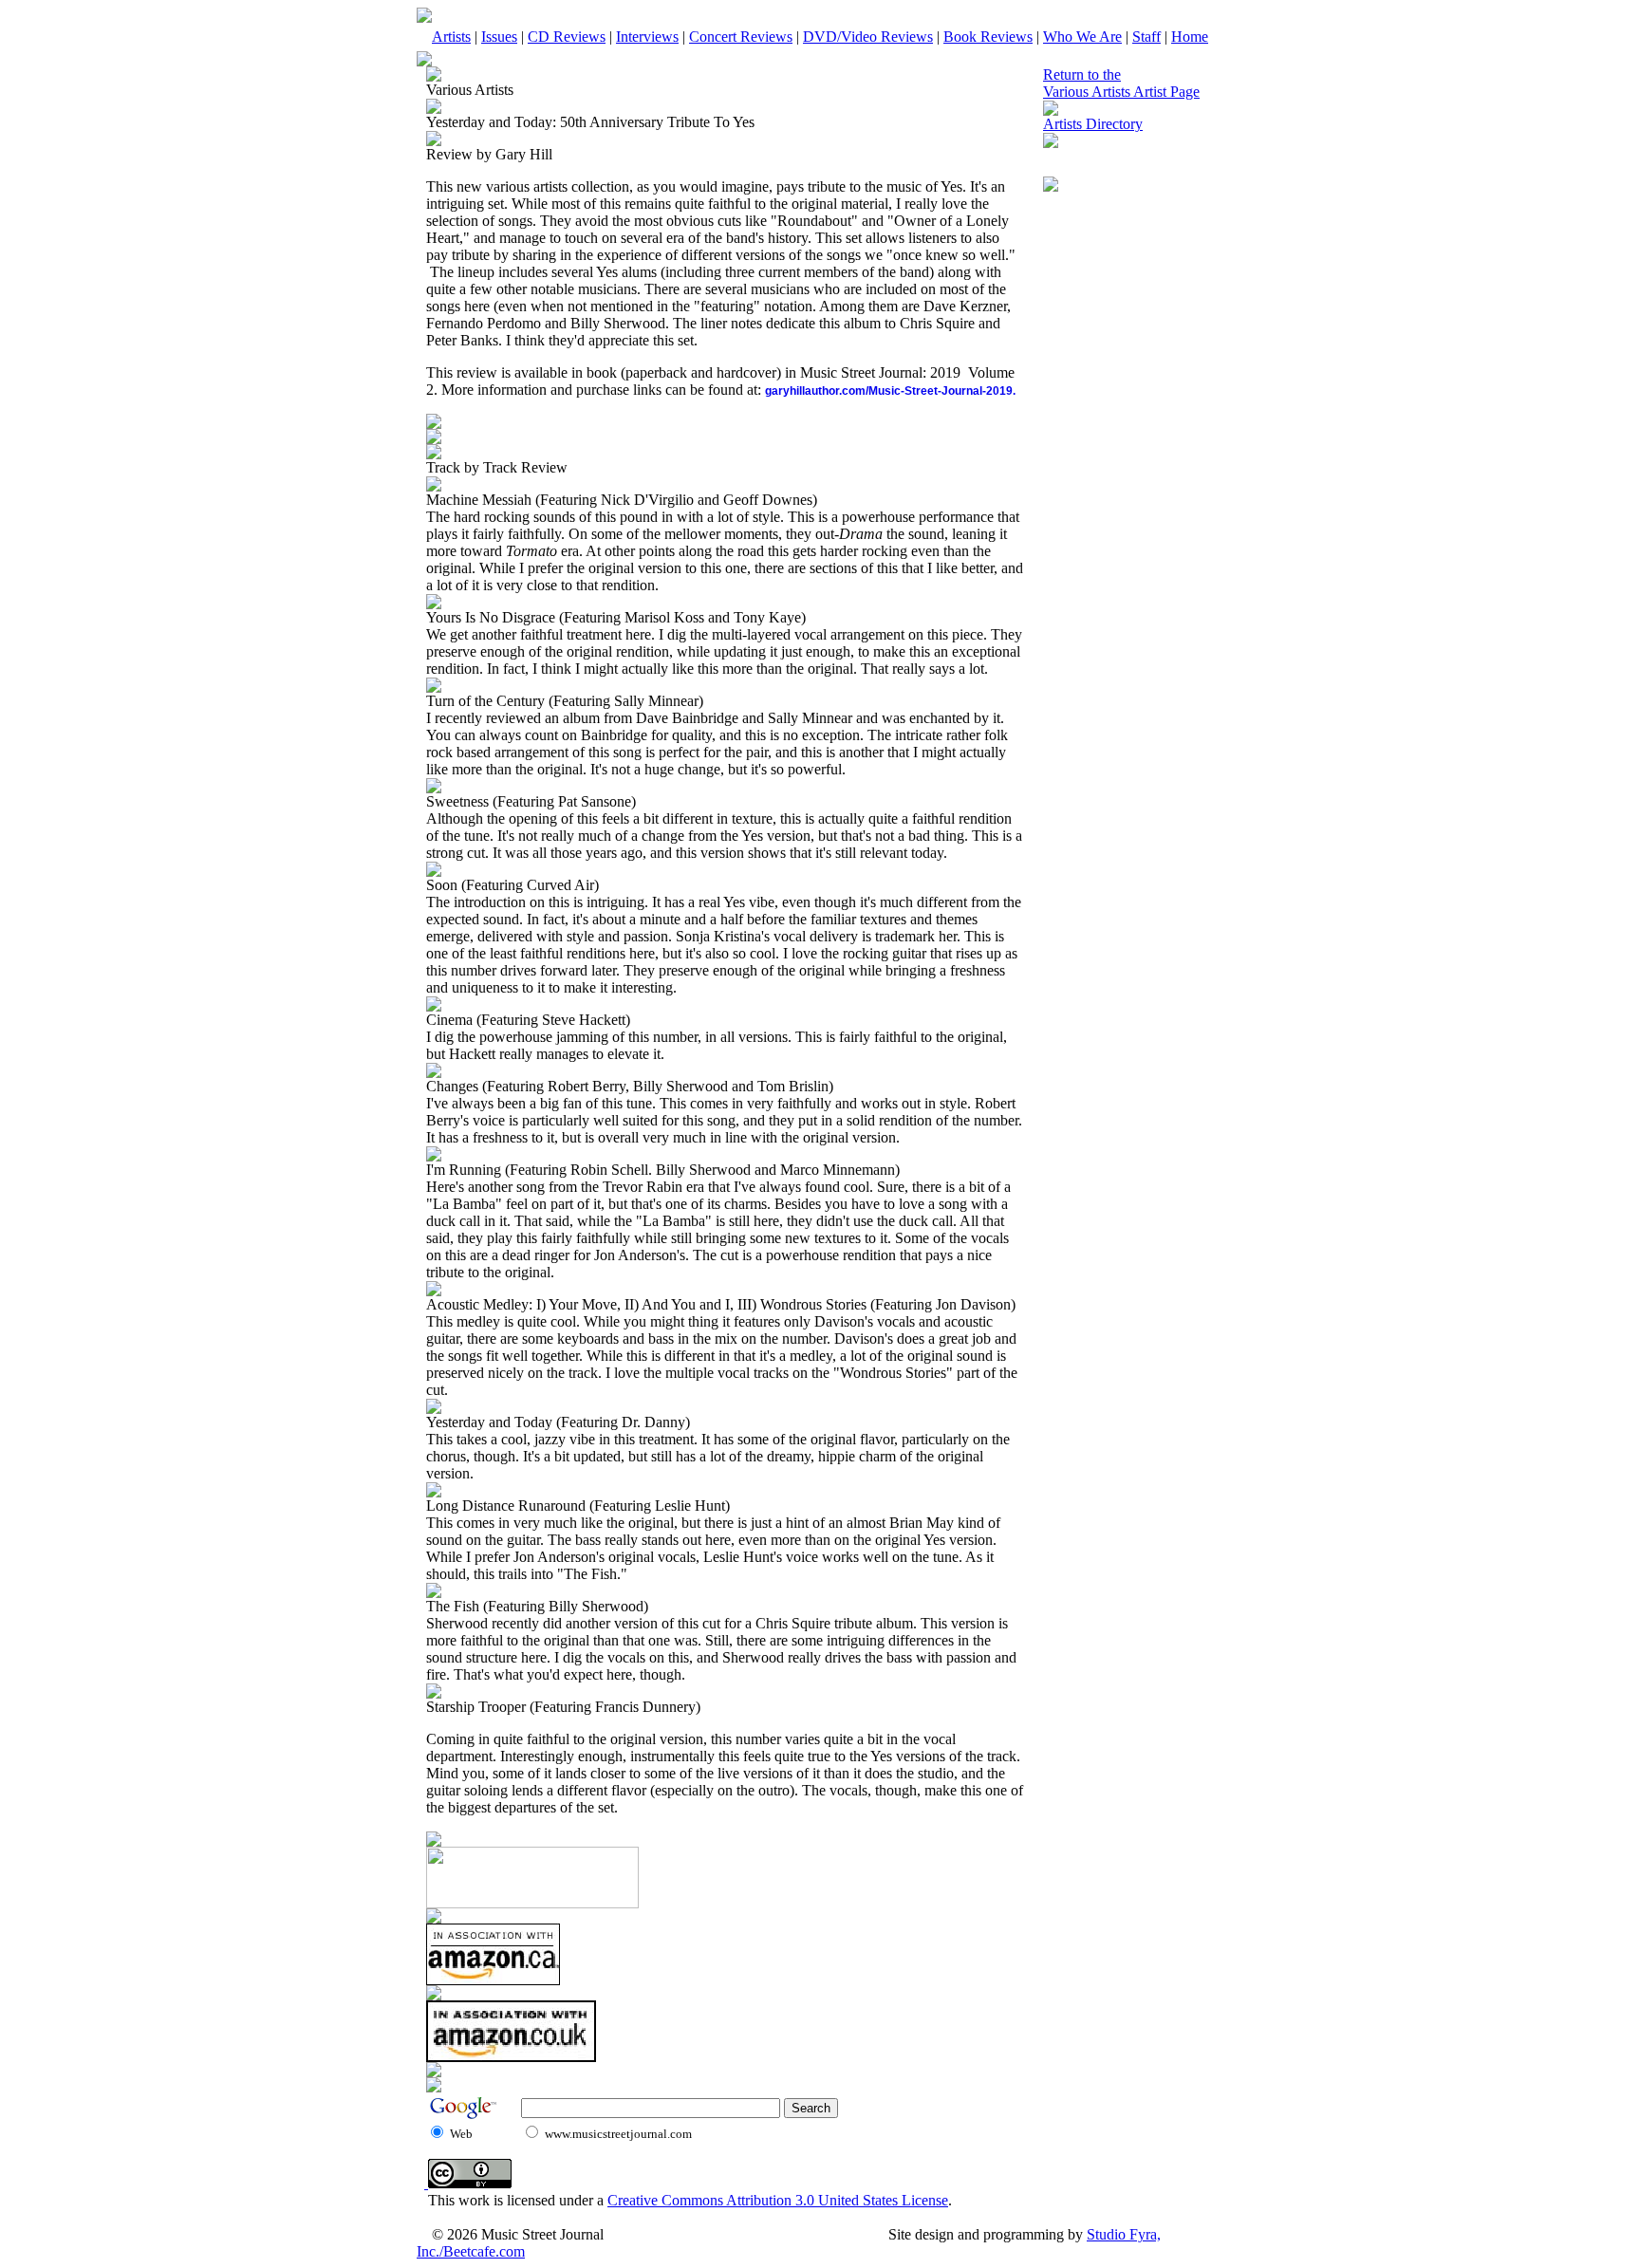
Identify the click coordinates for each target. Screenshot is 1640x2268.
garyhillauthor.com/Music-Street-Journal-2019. (890, 391)
